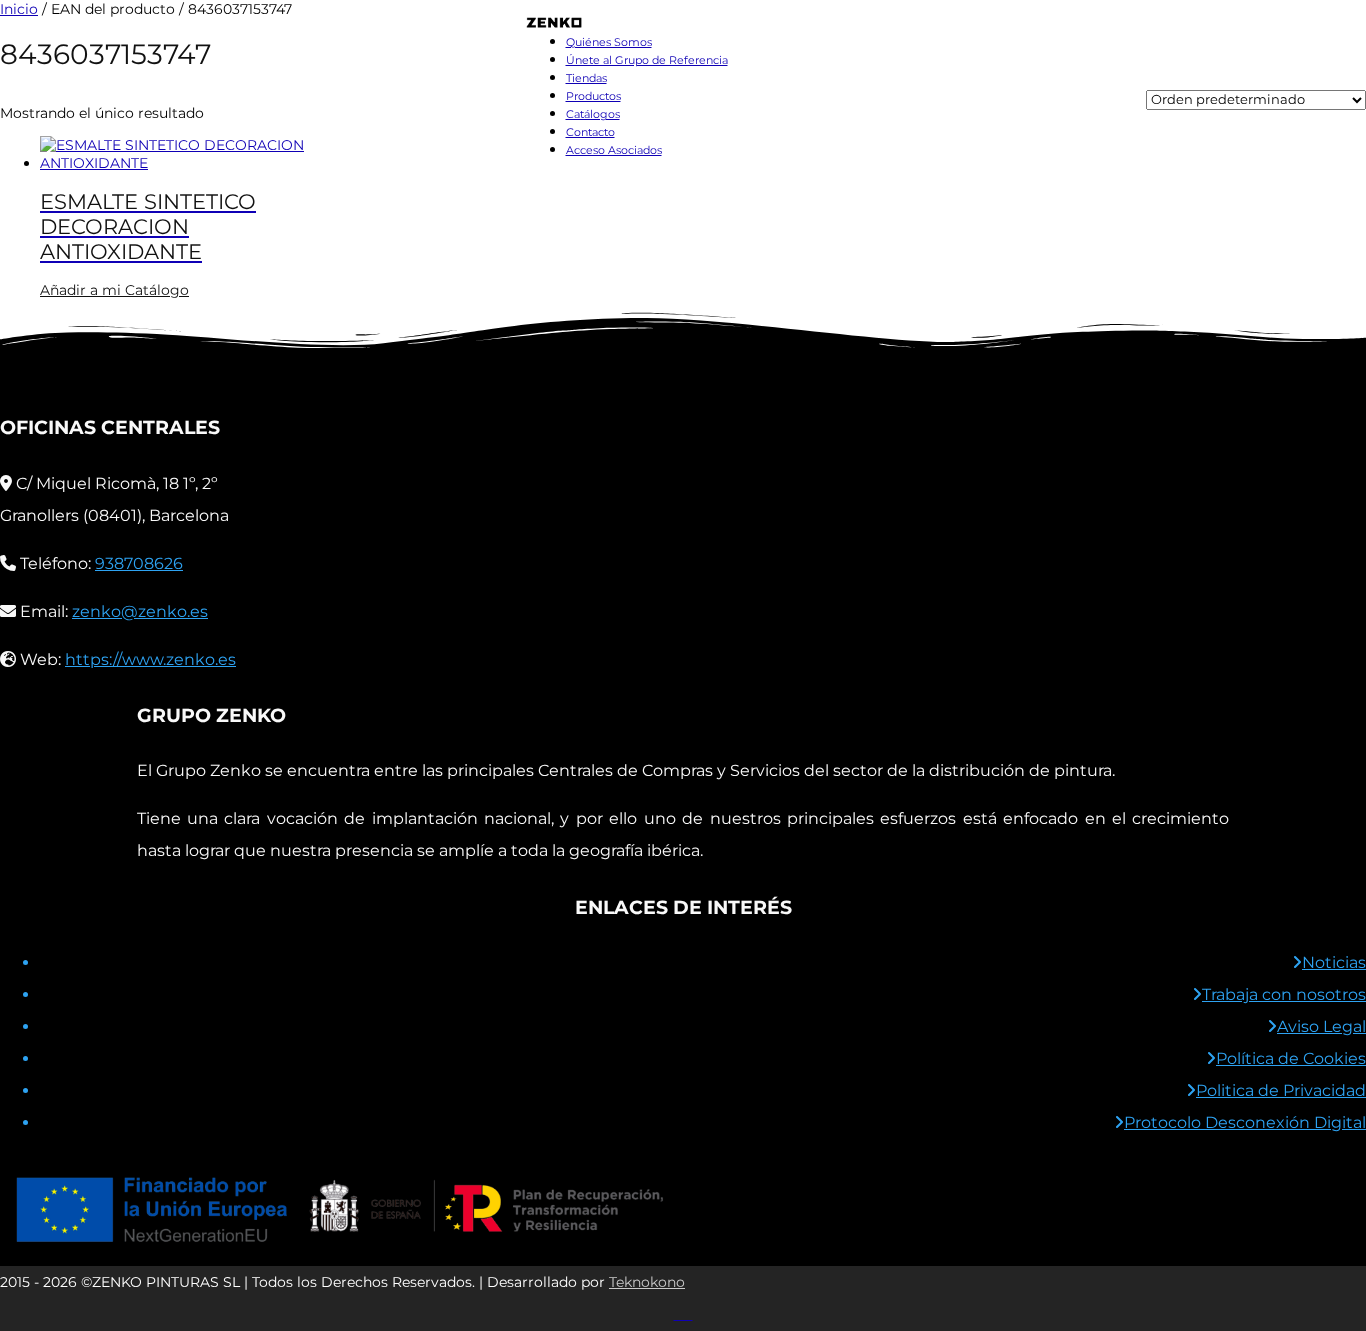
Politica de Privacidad (1281, 1090)
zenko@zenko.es (140, 611)
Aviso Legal (1321, 1026)
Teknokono (647, 1282)
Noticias (1334, 962)
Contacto (590, 132)
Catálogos (593, 114)
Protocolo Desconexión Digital (1245, 1122)
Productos (593, 96)
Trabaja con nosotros (1284, 994)
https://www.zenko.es (150, 659)
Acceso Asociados (614, 150)
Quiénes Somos (609, 42)
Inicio (19, 9)
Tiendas (586, 78)
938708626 (139, 563)
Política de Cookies (1291, 1058)
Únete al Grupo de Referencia (647, 60)
